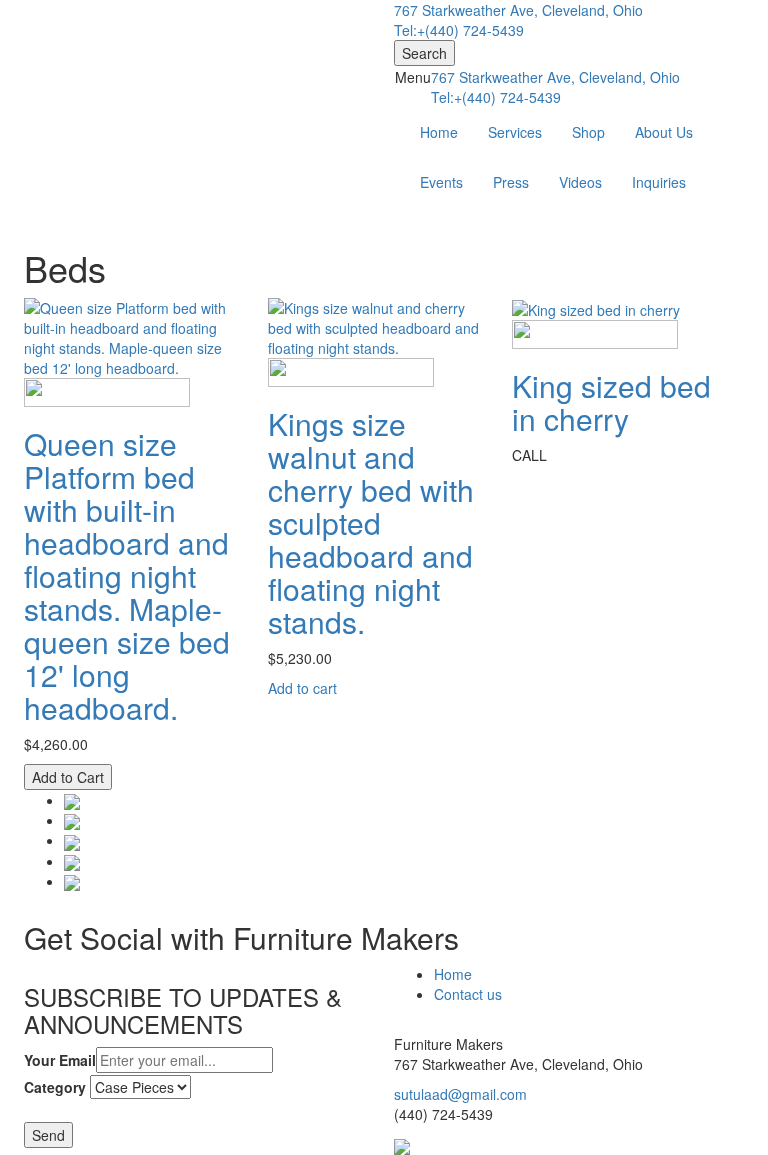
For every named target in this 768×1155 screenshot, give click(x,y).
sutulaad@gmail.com (460, 1094)
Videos (580, 182)
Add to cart (302, 688)
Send (48, 1135)
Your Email (60, 1060)
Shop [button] (588, 132)
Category (55, 1087)
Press (511, 182)
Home (439, 132)
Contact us (468, 994)
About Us (664, 132)
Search (424, 53)
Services (515, 132)
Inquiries (659, 182)
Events (441, 182)
